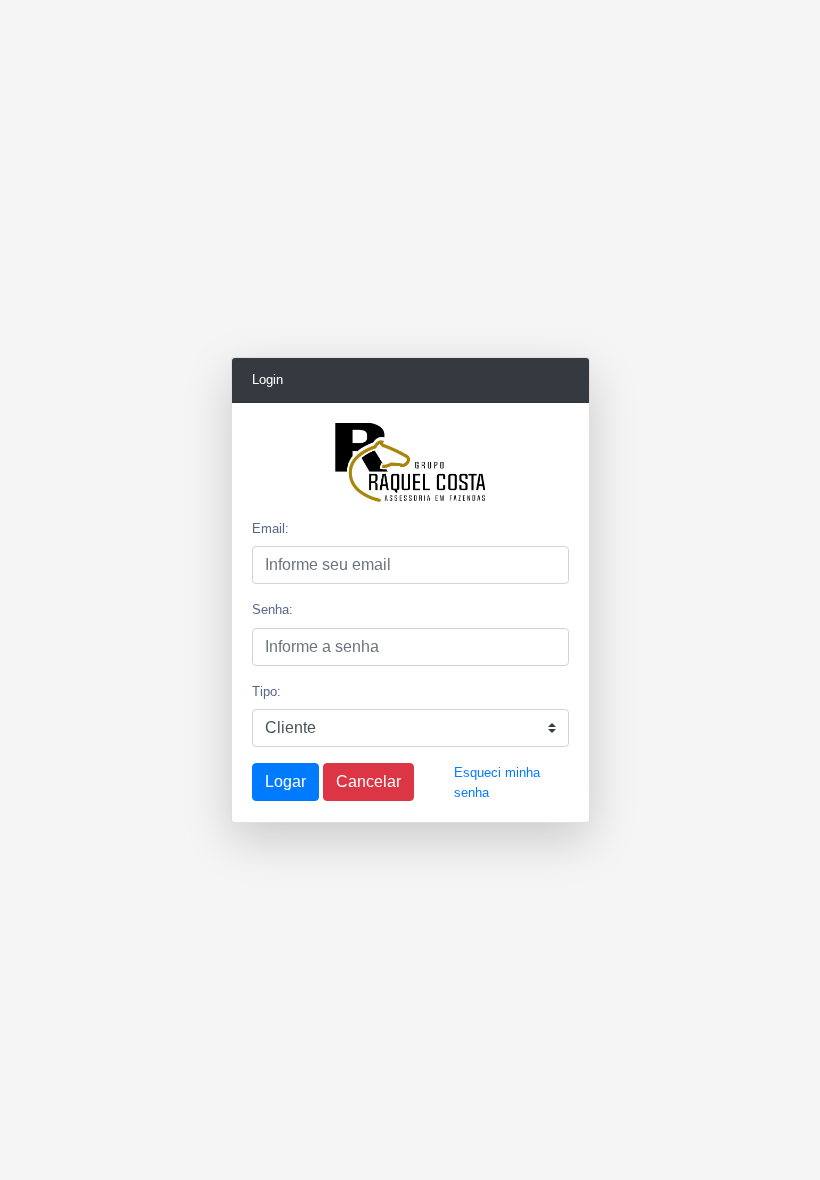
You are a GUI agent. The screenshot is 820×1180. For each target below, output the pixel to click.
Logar (285, 781)
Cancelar (368, 781)
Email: (270, 528)
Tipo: (266, 691)
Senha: (272, 609)
